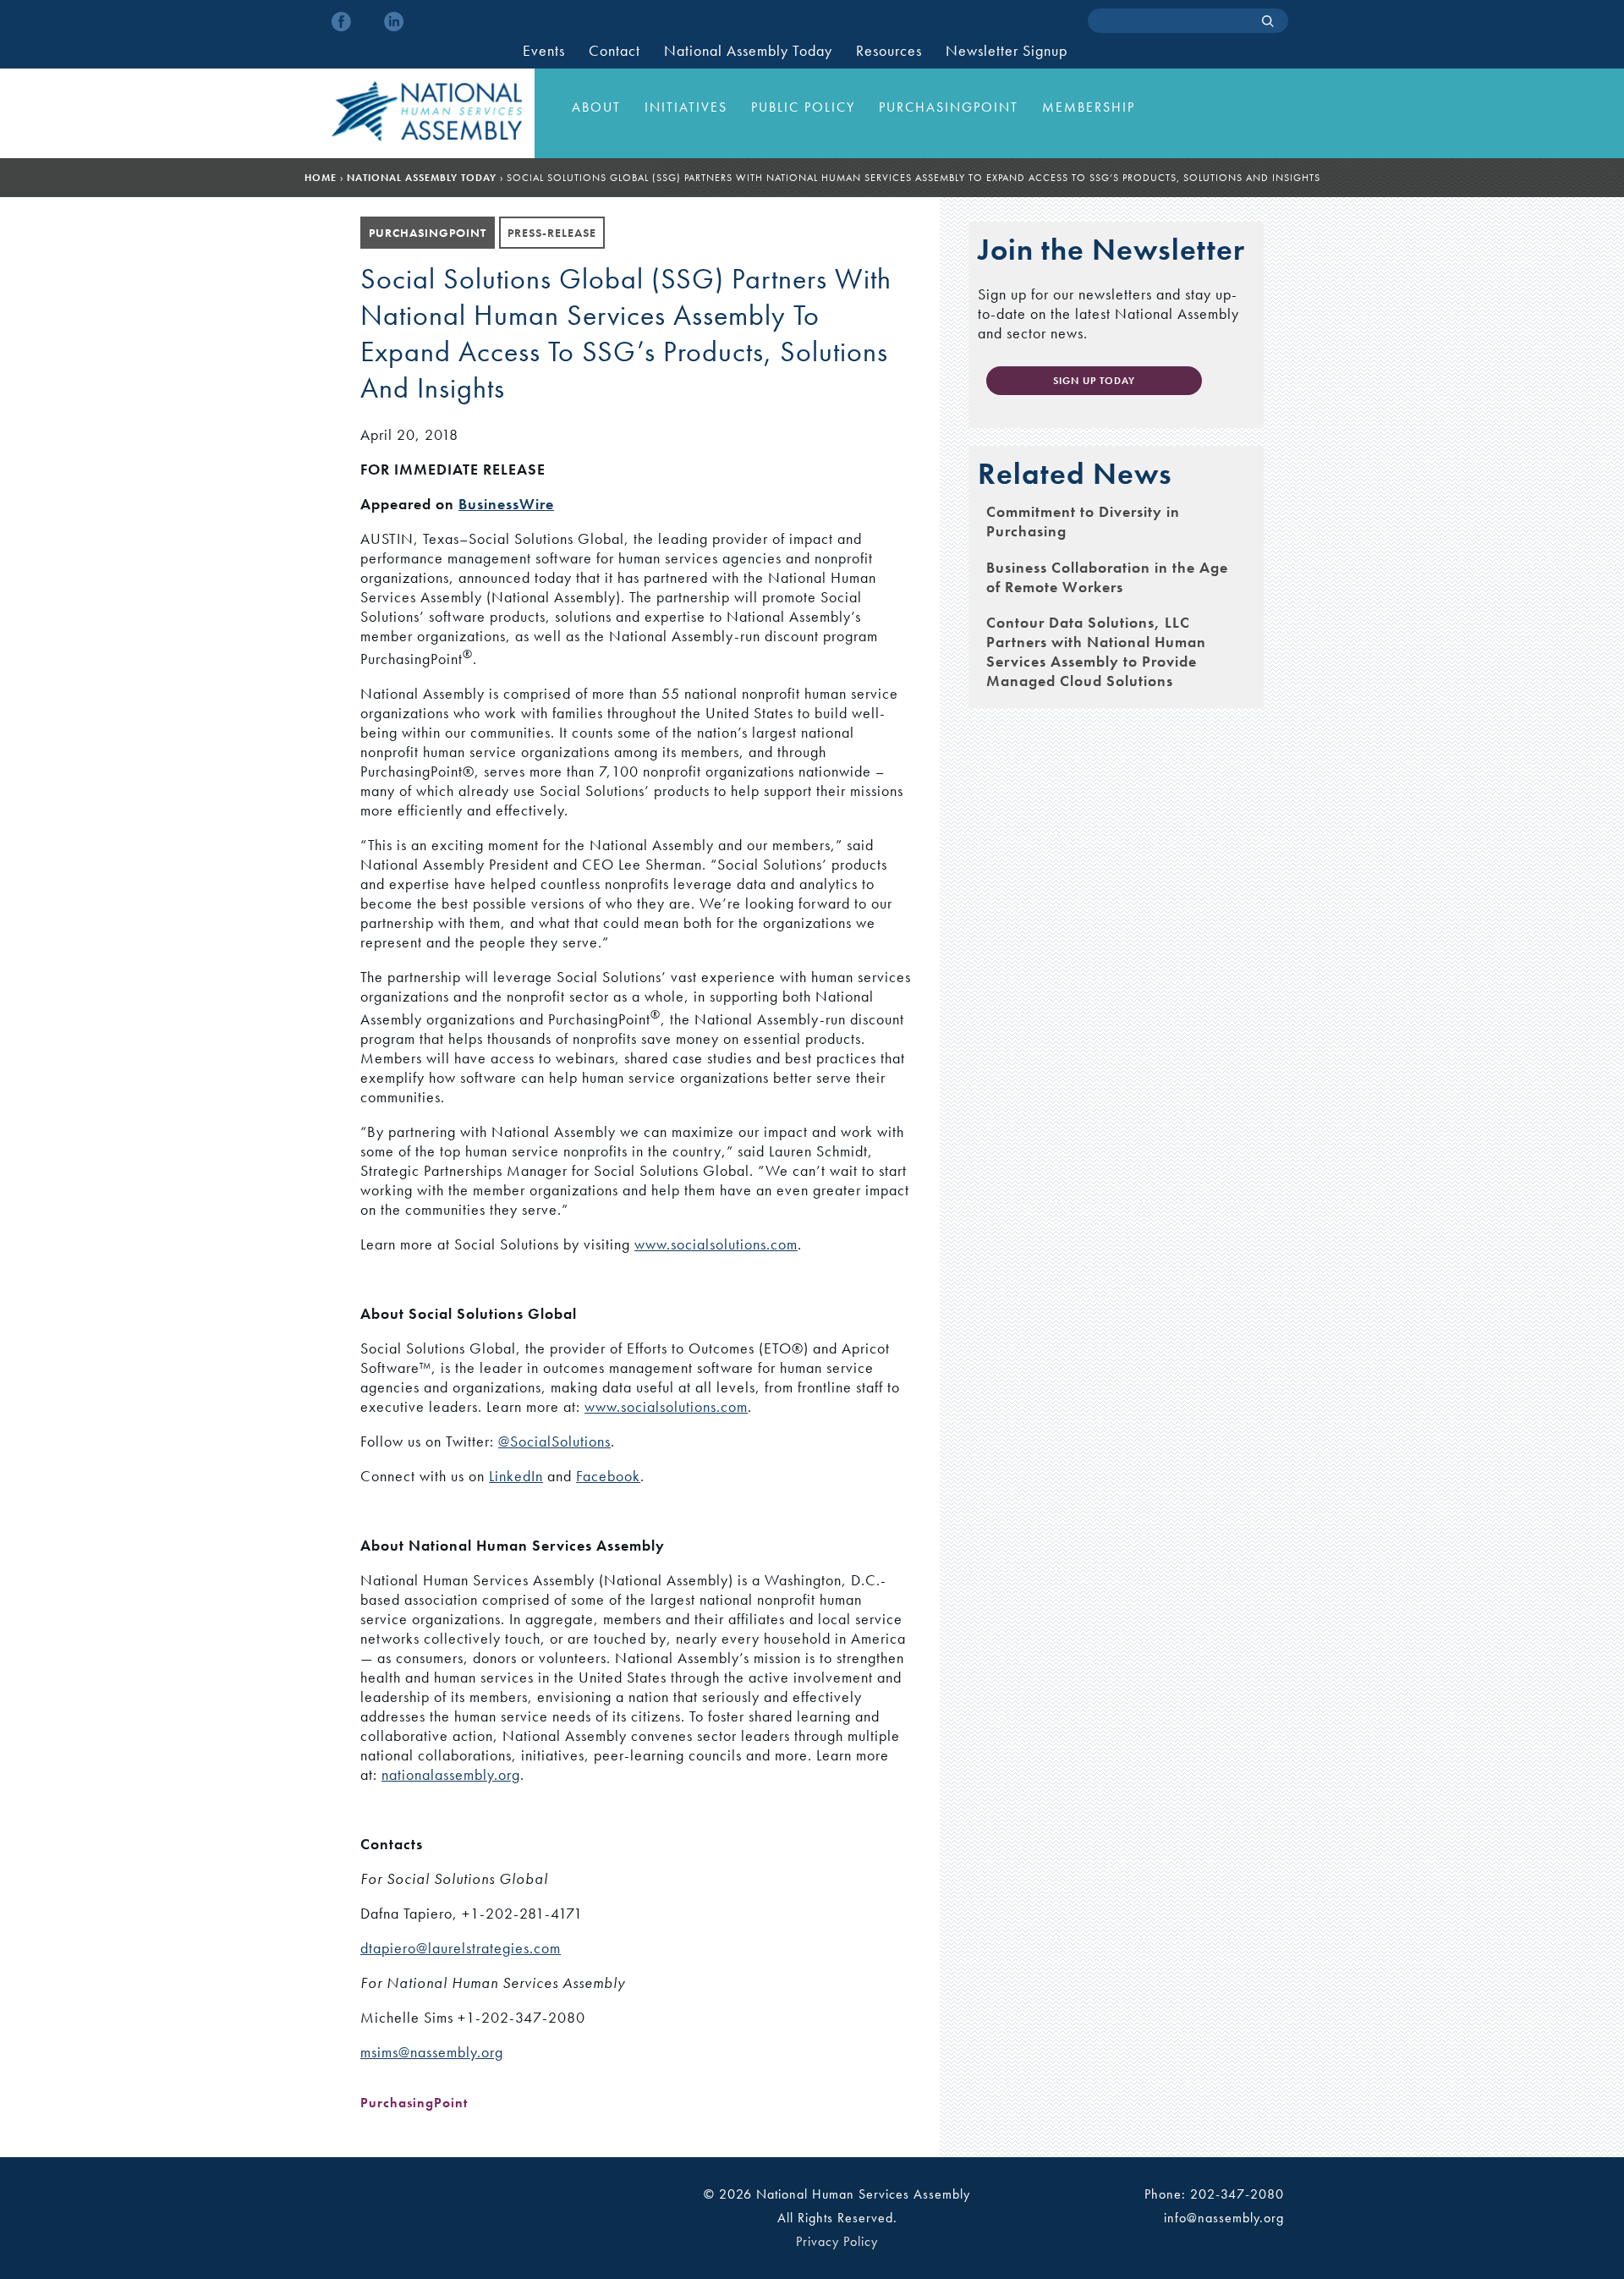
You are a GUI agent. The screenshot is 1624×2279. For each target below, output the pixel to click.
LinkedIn (516, 1476)
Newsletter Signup (1007, 51)
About (596, 107)
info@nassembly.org (1224, 2218)
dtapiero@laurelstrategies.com (461, 1948)
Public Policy (803, 107)
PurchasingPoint (949, 107)
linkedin (394, 22)
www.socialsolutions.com (716, 1244)
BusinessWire (506, 504)
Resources (889, 51)
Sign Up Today (1094, 381)
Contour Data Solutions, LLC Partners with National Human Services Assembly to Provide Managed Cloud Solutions (1096, 651)
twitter (368, 22)
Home (321, 178)
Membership (1089, 107)
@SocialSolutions (554, 1441)
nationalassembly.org (451, 1774)
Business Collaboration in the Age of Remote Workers (1107, 577)
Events (544, 51)
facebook (341, 22)
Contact (614, 51)
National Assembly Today (748, 51)
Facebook (608, 1476)
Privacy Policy (837, 2241)
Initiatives (686, 107)
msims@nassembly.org (432, 2052)
